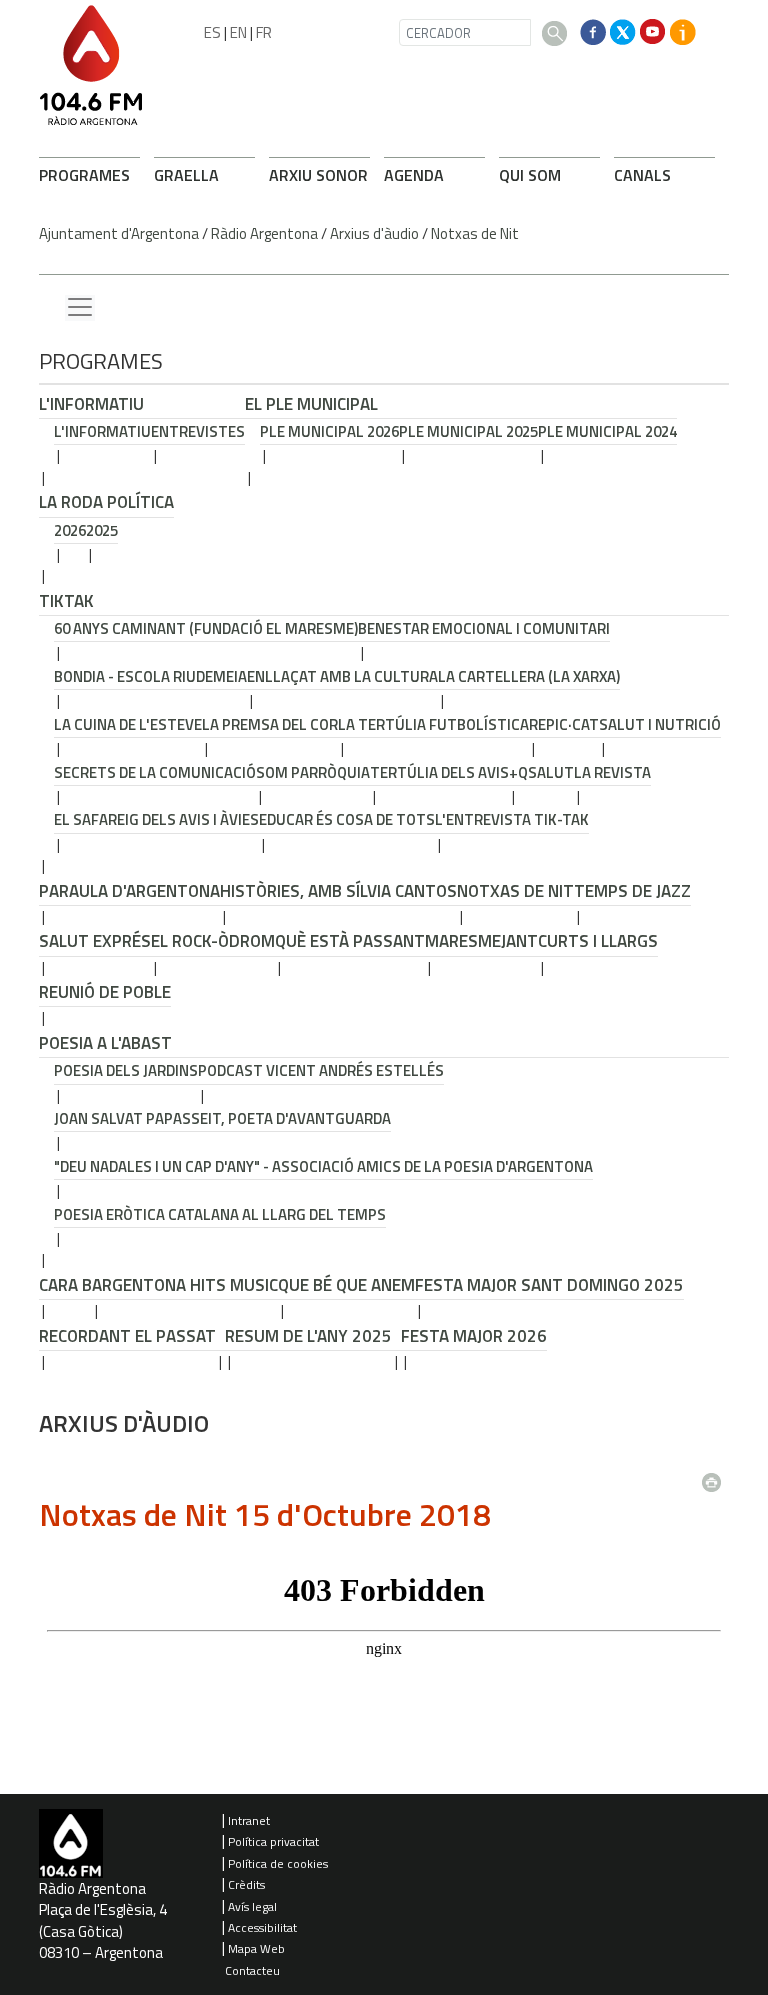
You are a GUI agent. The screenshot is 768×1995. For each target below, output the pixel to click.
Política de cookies (278, 1863)
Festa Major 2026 (474, 1336)
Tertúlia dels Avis (439, 772)
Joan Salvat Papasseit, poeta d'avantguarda (222, 1118)
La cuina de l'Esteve (128, 724)
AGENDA (414, 175)
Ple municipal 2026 (329, 431)
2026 (70, 530)
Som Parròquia (313, 772)
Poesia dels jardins (126, 1070)
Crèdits (246, 1884)
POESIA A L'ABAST (105, 1043)
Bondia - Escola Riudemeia (150, 676)
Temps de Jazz (632, 891)
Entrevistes (198, 431)
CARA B (65, 1285)
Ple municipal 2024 (607, 431)
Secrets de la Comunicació (155, 772)
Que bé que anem (346, 1285)
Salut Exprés (95, 941)
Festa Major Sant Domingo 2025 (549, 1285)
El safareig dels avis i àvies (156, 819)
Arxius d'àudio (374, 233)
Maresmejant (481, 941)
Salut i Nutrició (660, 724)
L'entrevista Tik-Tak (512, 819)
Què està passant (350, 941)
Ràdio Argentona (264, 233)
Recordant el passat (127, 1336)
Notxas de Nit (475, 233)
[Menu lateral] (80, 308)
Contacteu (252, 1970)
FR (264, 32)
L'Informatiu (91, 404)
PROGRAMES (84, 175)
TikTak (66, 601)
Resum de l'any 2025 (308, 1336)
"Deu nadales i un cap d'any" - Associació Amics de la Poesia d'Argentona (323, 1166)
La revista (612, 772)
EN (238, 32)
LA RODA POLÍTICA (106, 502)
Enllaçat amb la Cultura (342, 676)
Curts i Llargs (598, 941)
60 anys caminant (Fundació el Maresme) (206, 628)
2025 (102, 530)
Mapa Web (256, 1948)
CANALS (642, 175)
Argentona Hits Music (185, 1285)
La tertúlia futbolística (433, 724)
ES (212, 32)
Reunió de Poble (105, 992)
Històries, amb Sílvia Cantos (338, 891)
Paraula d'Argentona (129, 891)
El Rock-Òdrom (213, 941)
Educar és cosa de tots (347, 819)
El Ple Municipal (311, 404)
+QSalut (541, 772)
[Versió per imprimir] (716, 1477)
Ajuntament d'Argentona (119, 233)
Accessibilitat (262, 1927)
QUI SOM (530, 175)
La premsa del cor (270, 724)
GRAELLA (186, 175)
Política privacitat (273, 1841)
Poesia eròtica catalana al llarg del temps (220, 1214)
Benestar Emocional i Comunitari (484, 628)
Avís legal (252, 1906)
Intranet (249, 1820)
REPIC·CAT (564, 724)
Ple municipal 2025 (468, 431)
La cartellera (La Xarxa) (529, 676)
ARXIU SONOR (318, 175)
